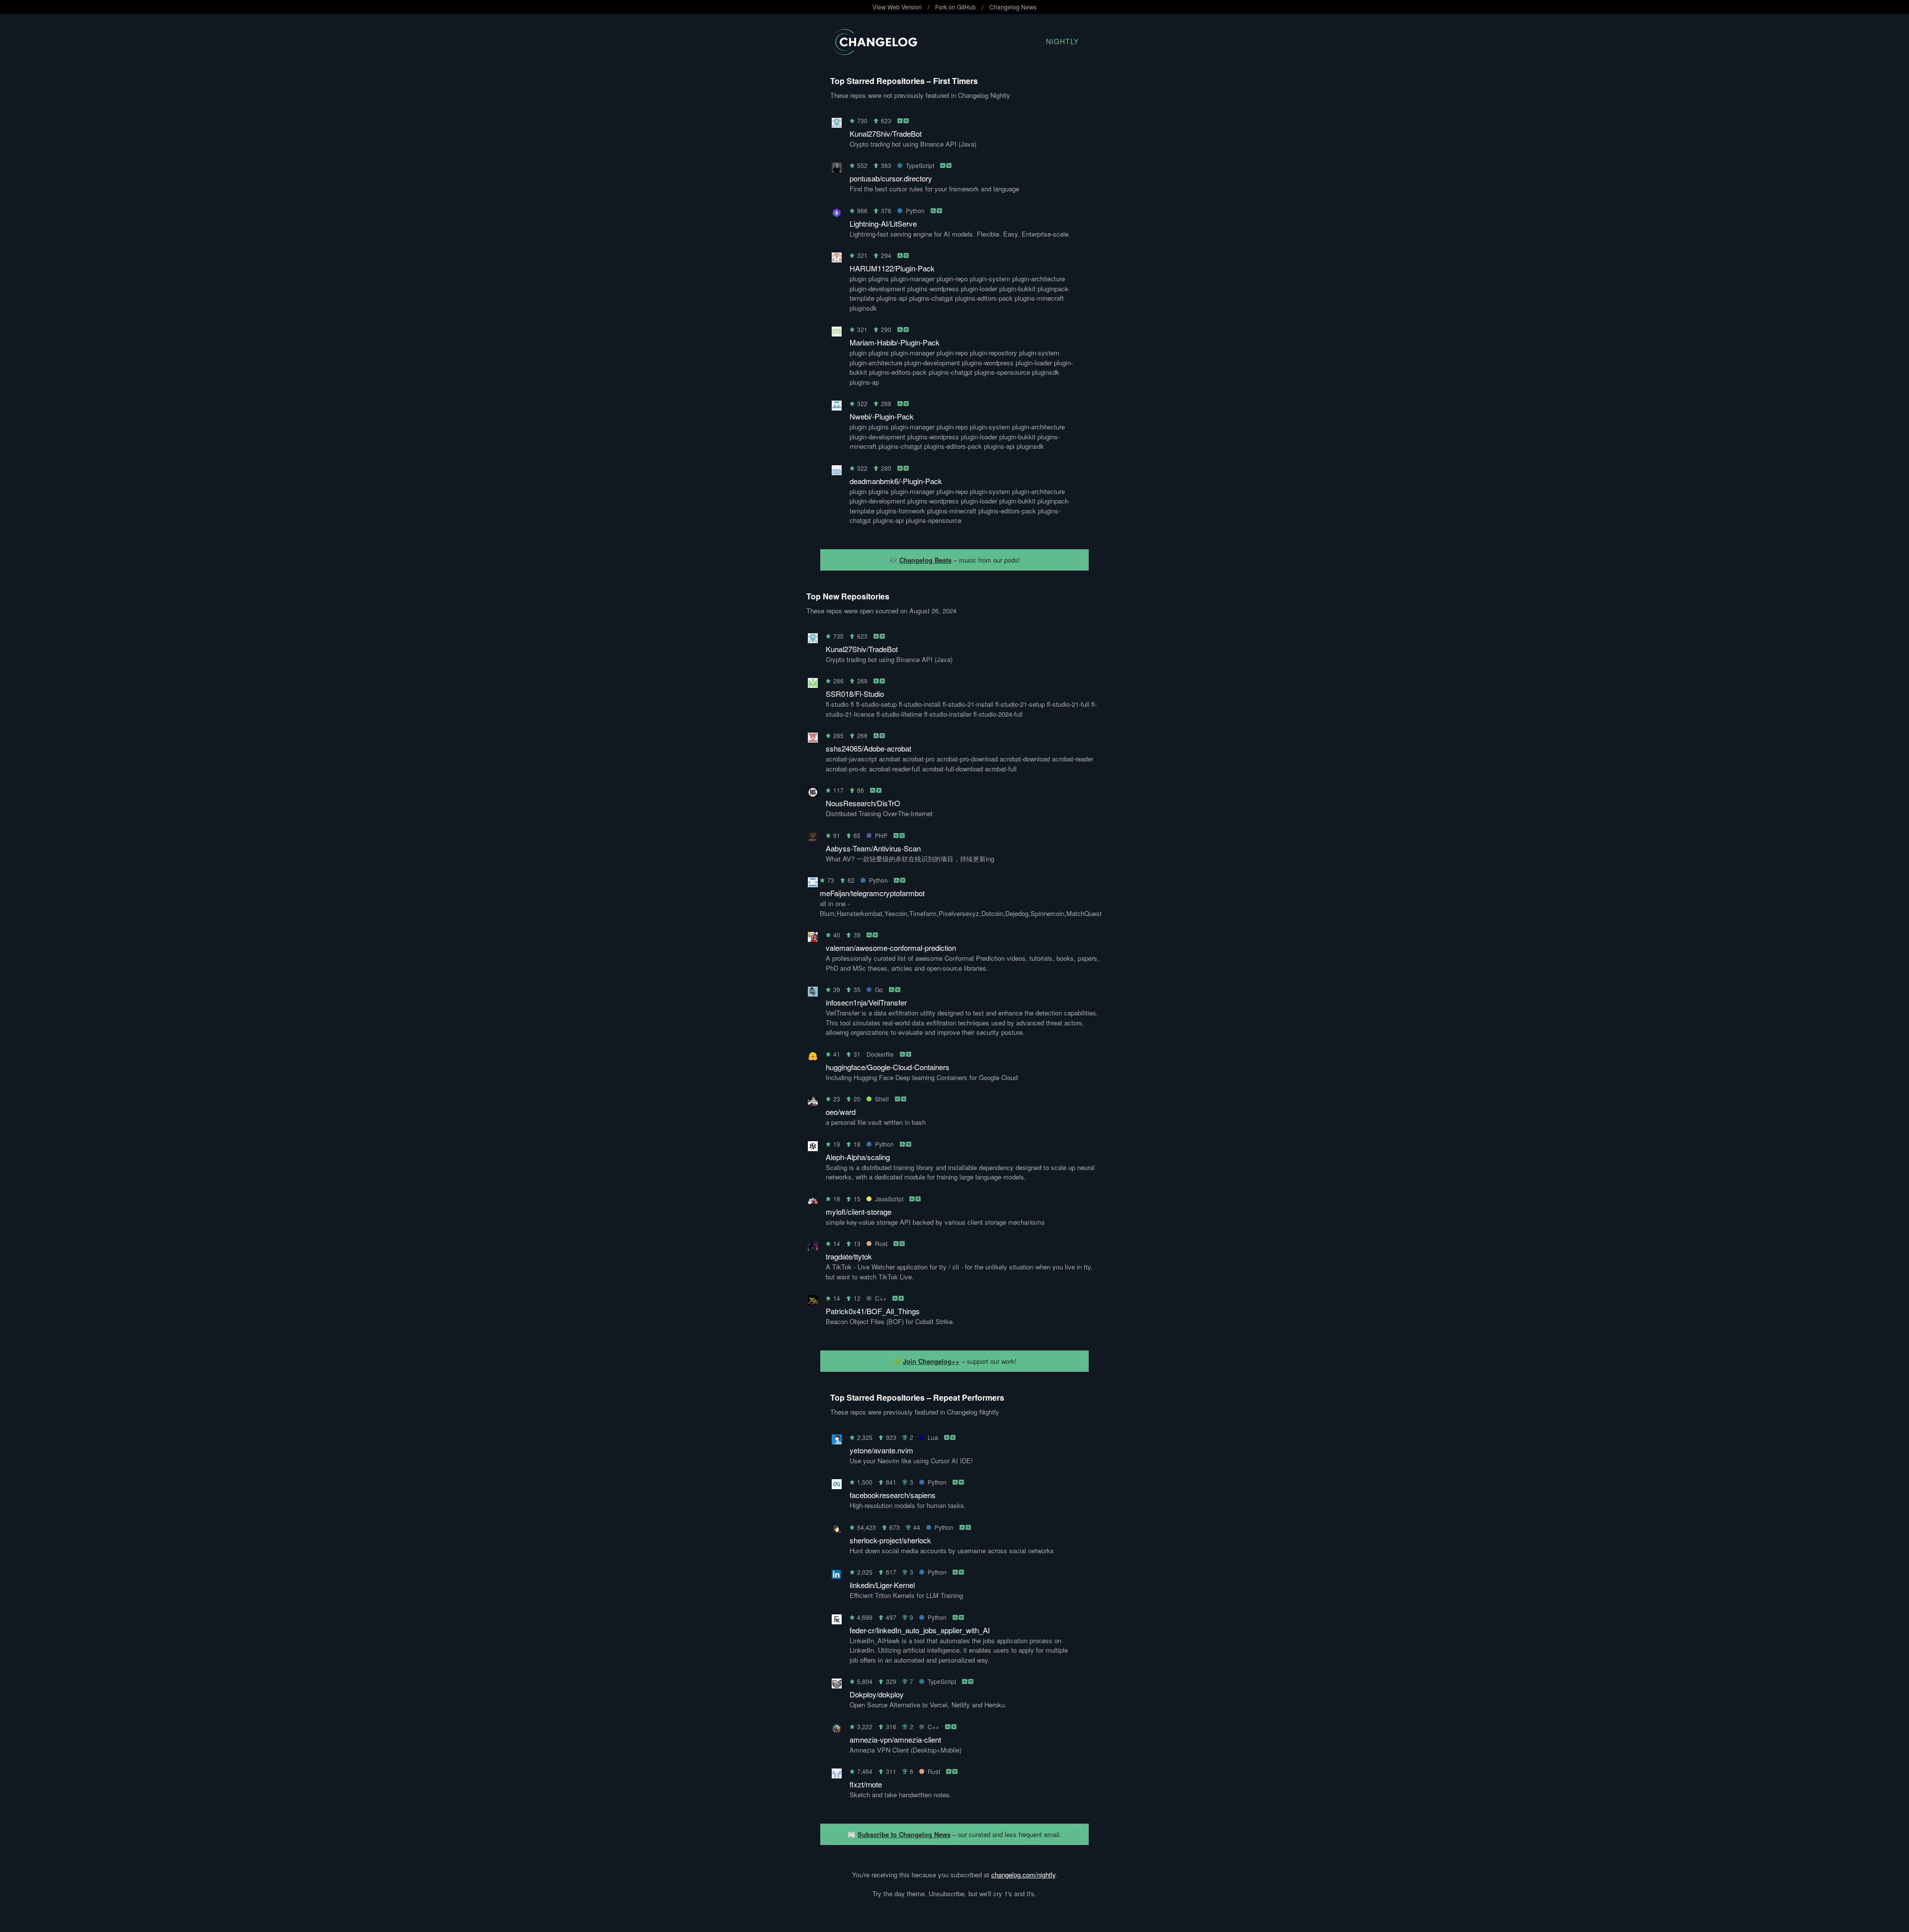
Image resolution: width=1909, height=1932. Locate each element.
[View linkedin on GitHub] (837, 1576)
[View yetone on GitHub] (837, 1441)
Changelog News (1013, 7)
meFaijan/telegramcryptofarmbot (872, 893)
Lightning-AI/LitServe (883, 223)
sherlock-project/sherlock (890, 1540)
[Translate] (904, 121)
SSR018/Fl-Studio (855, 694)
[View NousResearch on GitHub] (813, 794)
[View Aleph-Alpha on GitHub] (813, 1148)
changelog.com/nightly (1023, 1875)
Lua (933, 1437)
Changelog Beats (925, 560)
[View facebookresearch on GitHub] (837, 1486)
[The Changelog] (874, 52)
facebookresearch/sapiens (893, 1495)
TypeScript (920, 165)
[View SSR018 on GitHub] (813, 685)
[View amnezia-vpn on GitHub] (837, 1730)
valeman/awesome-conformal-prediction (891, 948)
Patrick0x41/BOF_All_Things (873, 1311)
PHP (881, 835)
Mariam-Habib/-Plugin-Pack (895, 342)
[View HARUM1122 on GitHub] (837, 259)
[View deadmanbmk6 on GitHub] (837, 472)
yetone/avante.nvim (881, 1450)
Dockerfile (880, 1054)
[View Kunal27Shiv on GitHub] (837, 125)
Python (915, 210)
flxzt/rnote (866, 1784)
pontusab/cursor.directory (891, 178)
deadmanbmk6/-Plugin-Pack (896, 481)
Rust (881, 1243)
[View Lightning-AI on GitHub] (837, 214)
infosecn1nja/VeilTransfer (866, 1002)
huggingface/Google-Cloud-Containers (888, 1067)
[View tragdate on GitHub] (813, 1247)
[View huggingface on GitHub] (813, 1058)
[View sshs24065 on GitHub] (813, 739)
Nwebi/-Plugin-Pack (882, 416)
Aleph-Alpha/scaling (858, 1157)
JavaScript (889, 1199)
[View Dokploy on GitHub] (837, 1685)
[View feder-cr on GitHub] (837, 1621)
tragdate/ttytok (849, 1256)
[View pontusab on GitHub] (837, 169)
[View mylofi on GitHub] (813, 1203)
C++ (881, 1298)
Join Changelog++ (931, 1361)
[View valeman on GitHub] (813, 939)
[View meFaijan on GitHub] (813, 884)
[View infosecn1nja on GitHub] (813, 993)
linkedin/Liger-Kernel (882, 1585)
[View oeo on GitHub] (813, 1103)
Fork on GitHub (955, 7)
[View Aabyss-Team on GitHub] (813, 839)
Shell (882, 1099)
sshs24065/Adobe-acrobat (868, 748)
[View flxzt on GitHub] (837, 1775)
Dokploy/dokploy (877, 1694)
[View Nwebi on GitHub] (837, 407)
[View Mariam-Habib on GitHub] (837, 333)
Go (879, 989)
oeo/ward (841, 1112)
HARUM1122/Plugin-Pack (892, 268)
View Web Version (897, 7)
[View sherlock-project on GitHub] (837, 1531)
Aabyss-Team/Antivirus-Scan (873, 848)
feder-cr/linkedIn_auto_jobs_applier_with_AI (920, 1630)
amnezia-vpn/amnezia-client (895, 1739)
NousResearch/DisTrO (863, 803)
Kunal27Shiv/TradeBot (886, 133)
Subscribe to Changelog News (904, 1834)
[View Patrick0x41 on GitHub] (813, 1302)
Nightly (1062, 41)
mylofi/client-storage (859, 1212)
